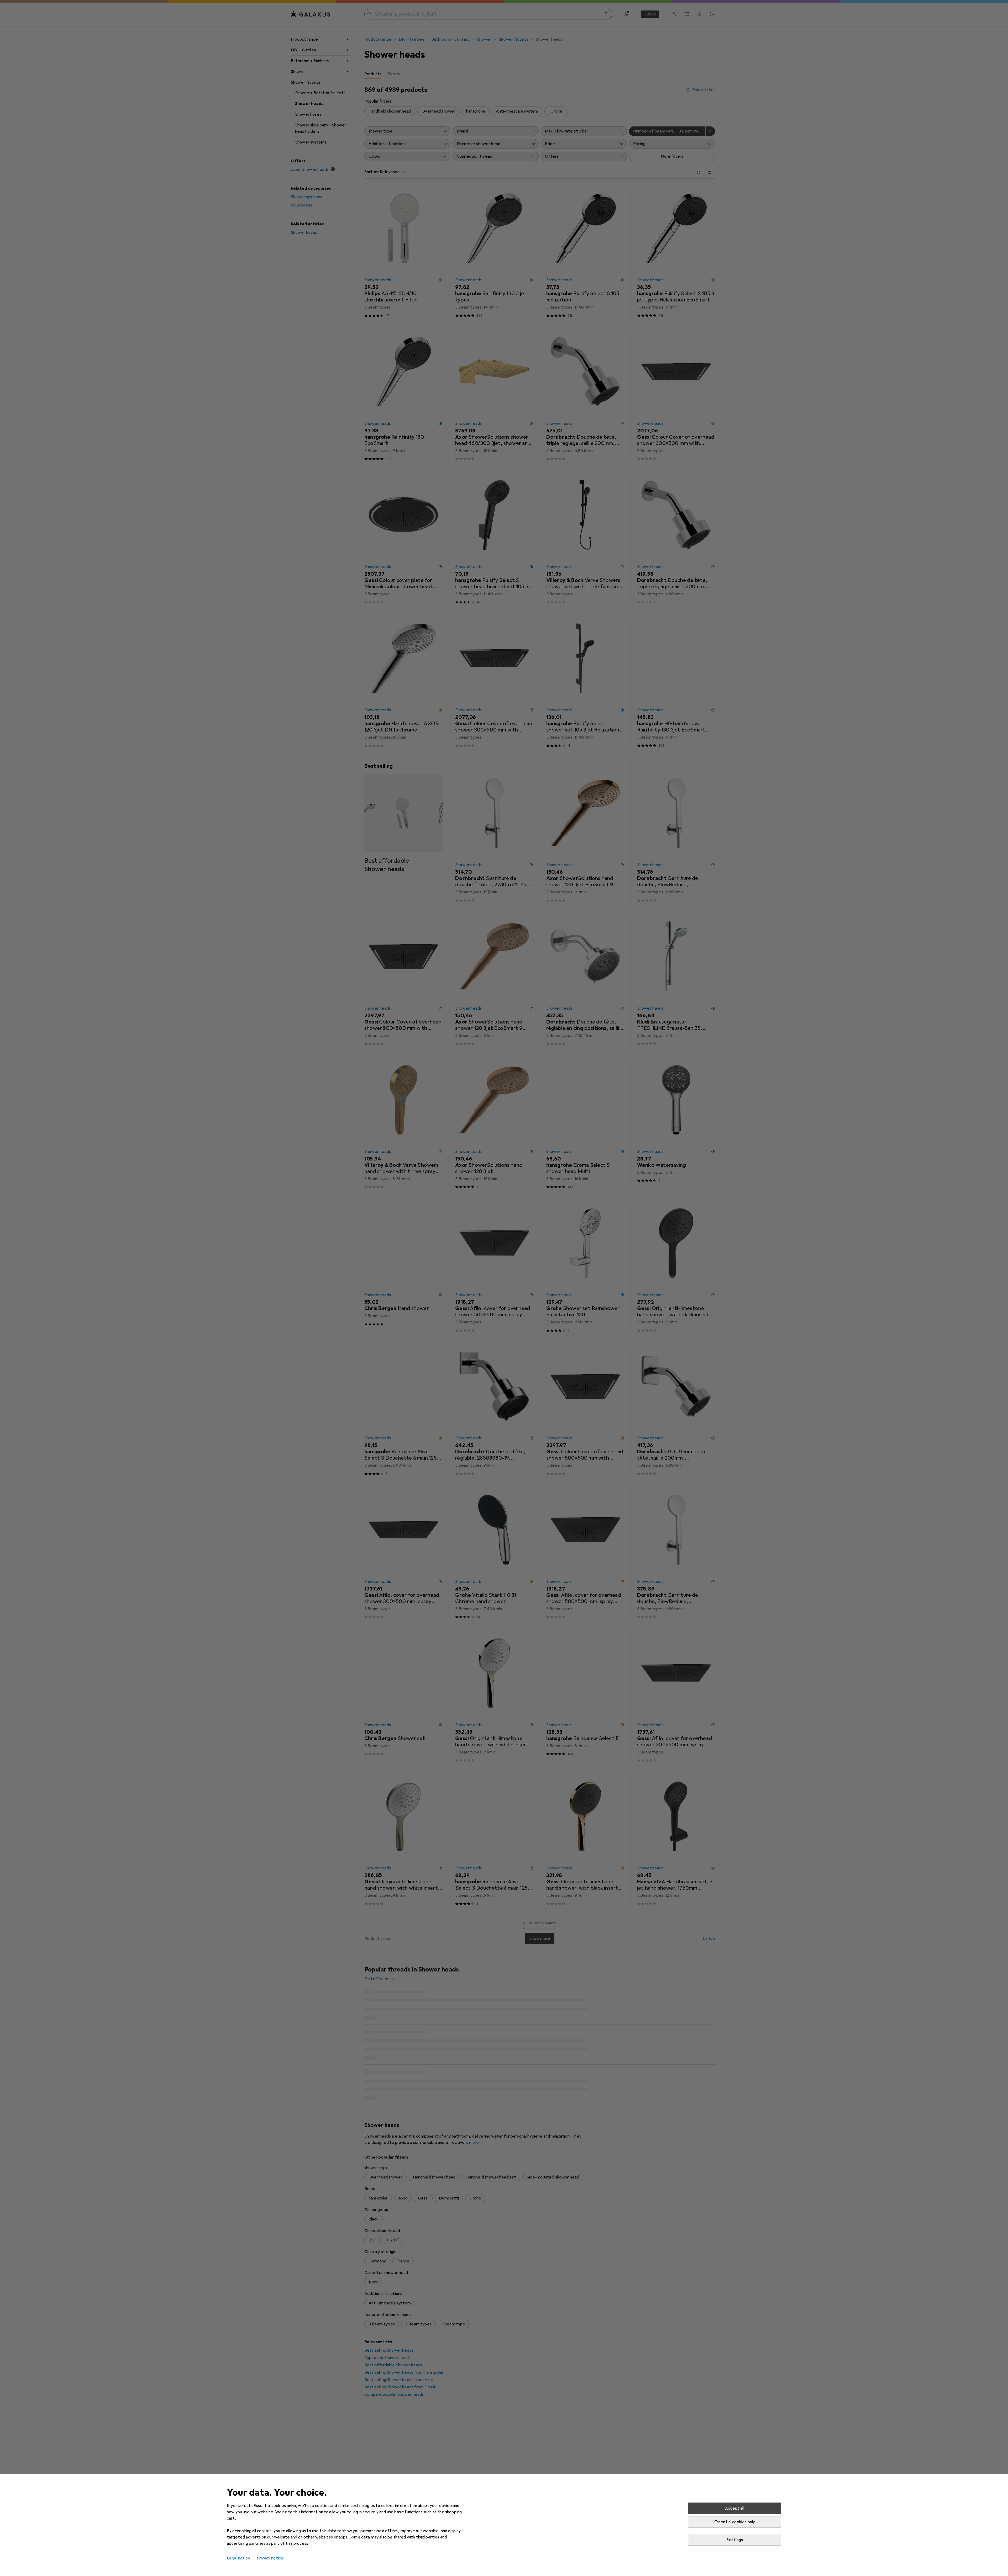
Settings (735, 2540)
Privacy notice (270, 2558)
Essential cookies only (735, 2522)
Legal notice (239, 2558)
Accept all (735, 2508)
